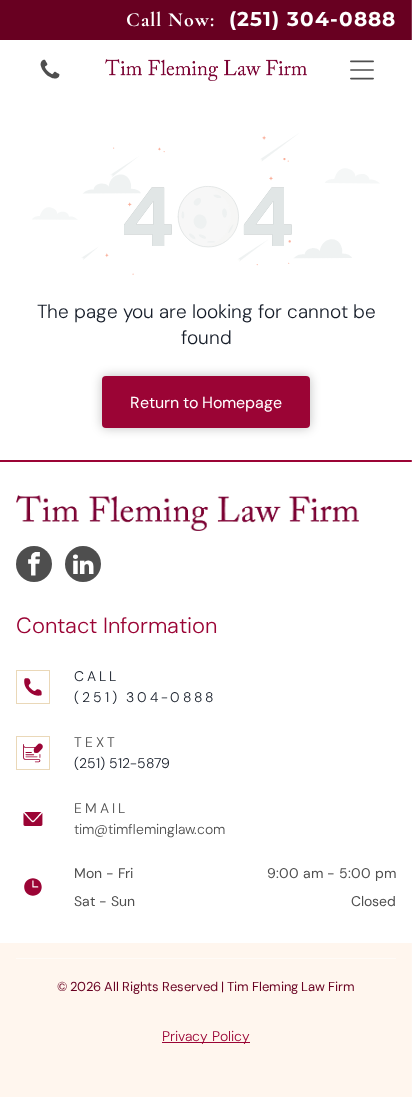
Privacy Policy (206, 1036)
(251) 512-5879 (122, 763)
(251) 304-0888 (144, 697)
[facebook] (34, 566)
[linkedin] (83, 566)
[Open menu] (362, 70)
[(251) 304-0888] (50, 77)
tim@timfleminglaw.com (149, 829)
